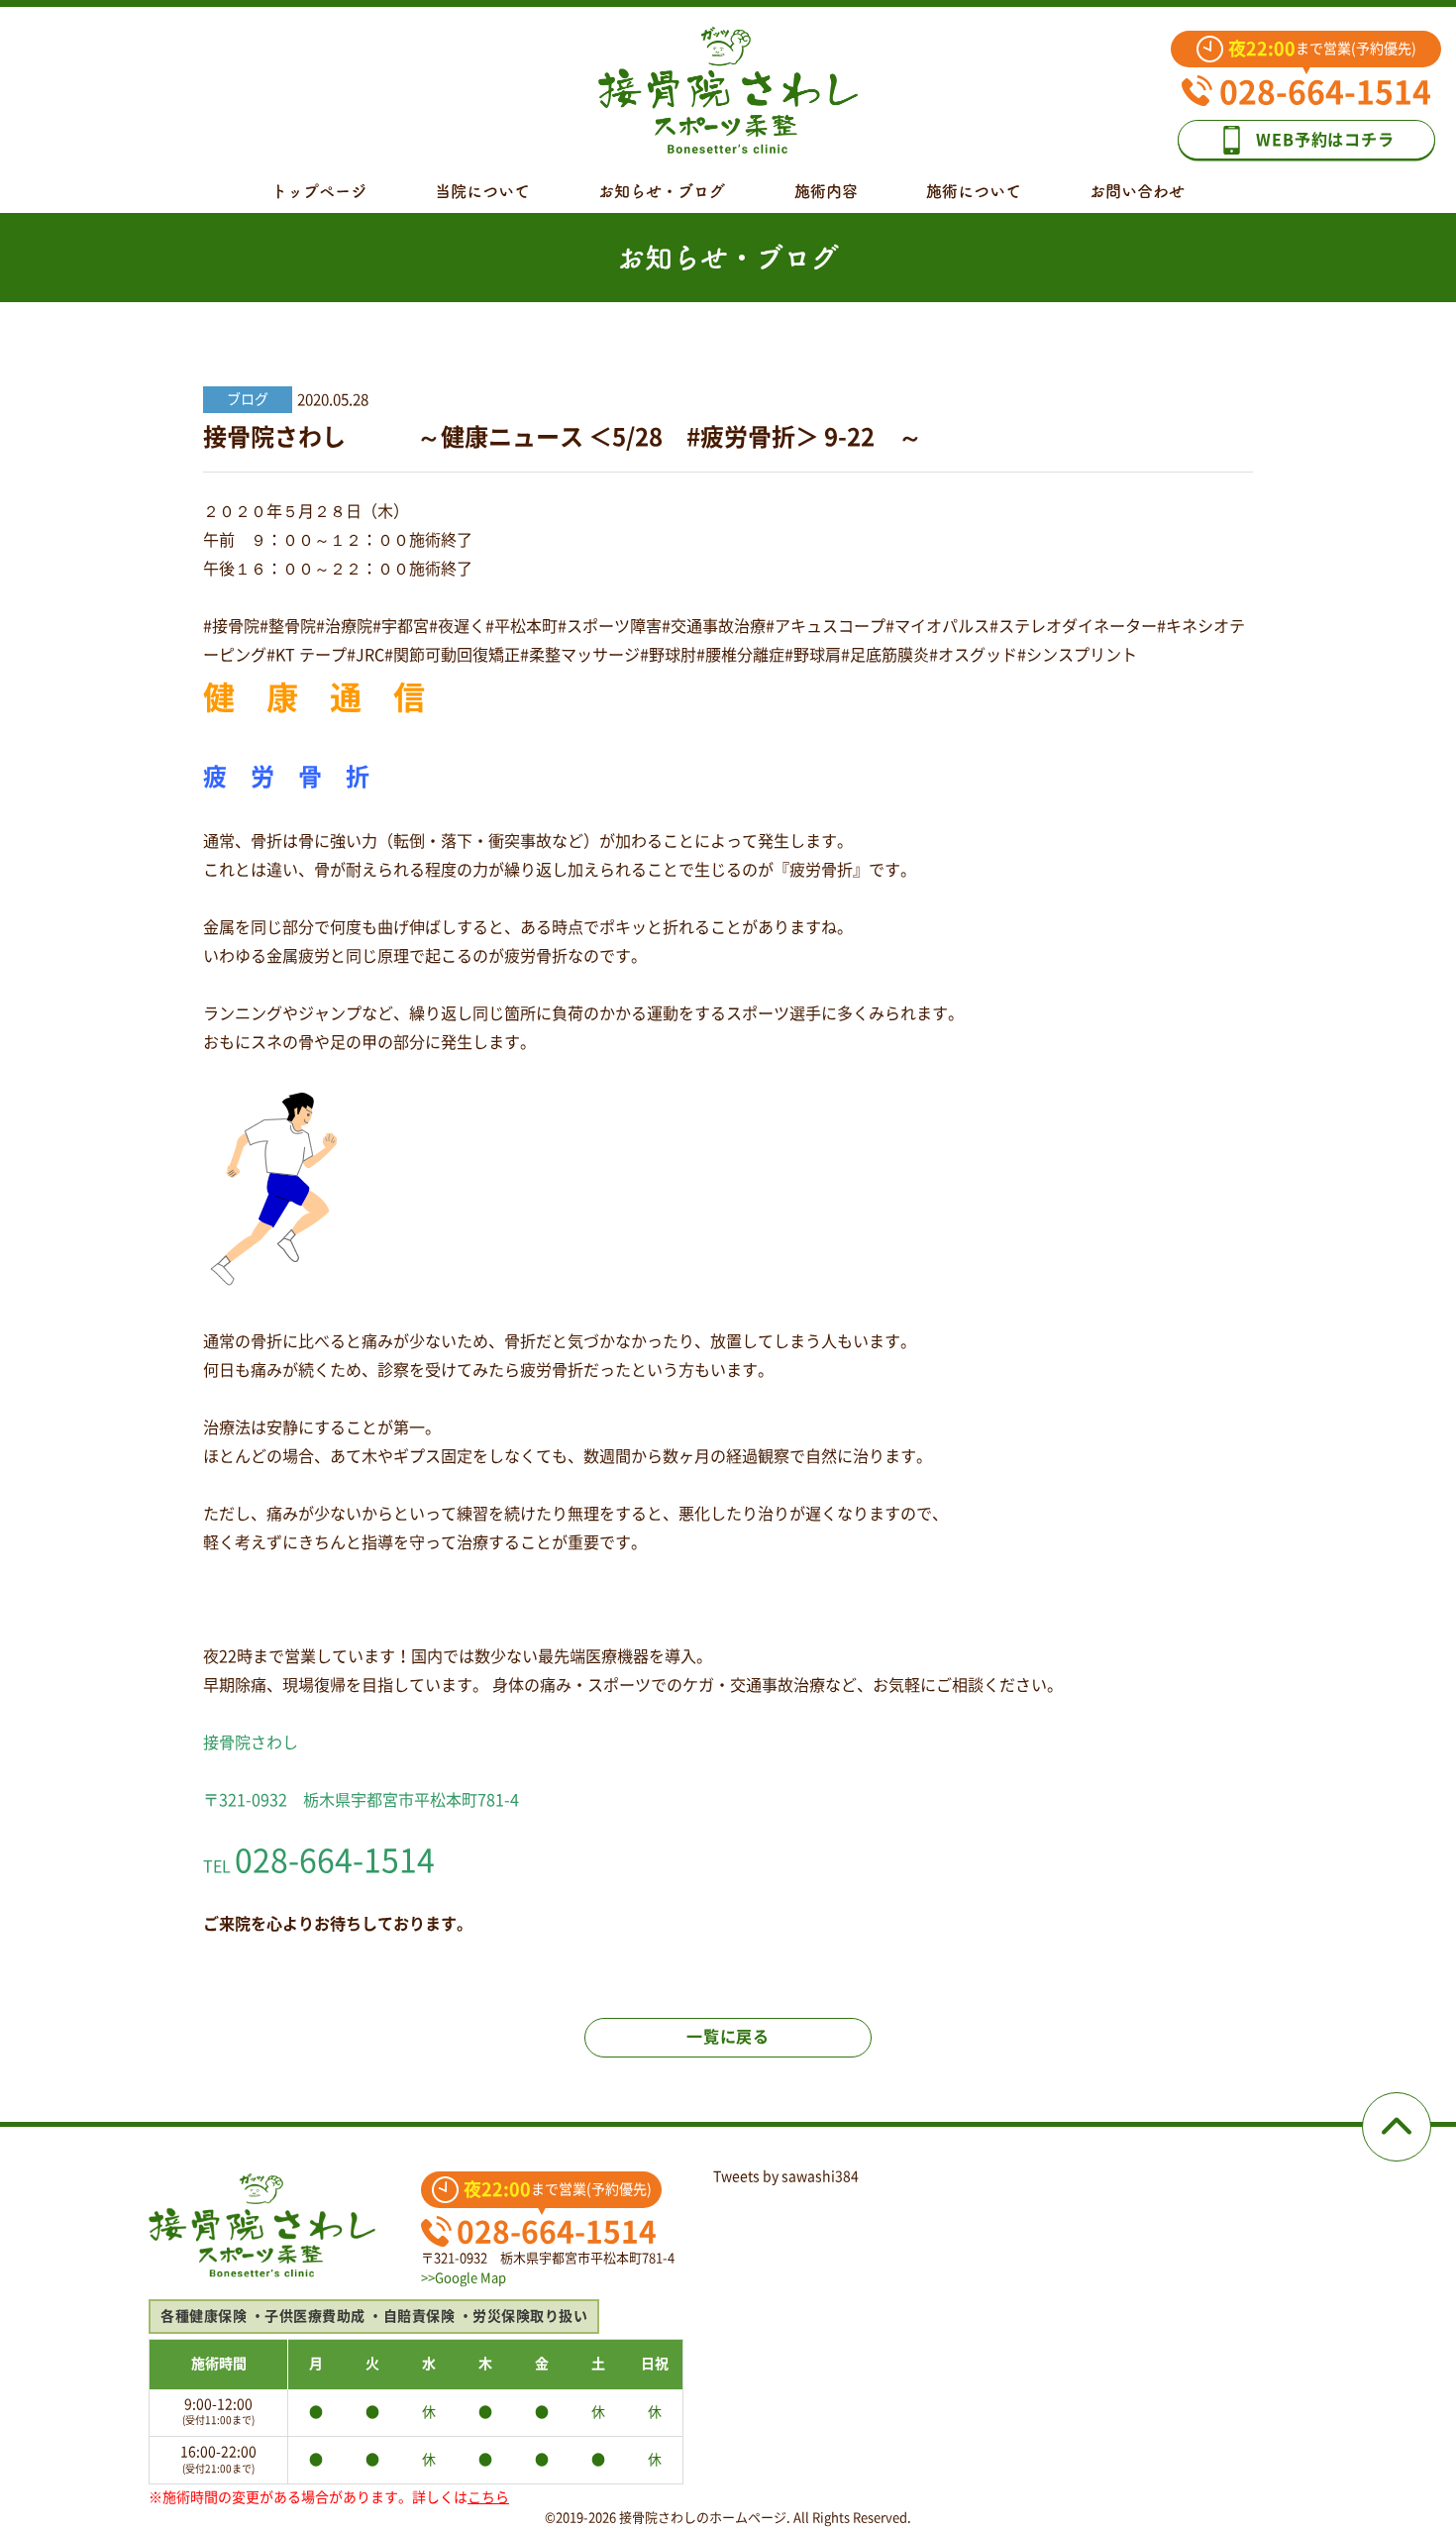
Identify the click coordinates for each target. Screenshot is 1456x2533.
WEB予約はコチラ (1325, 140)
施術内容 (826, 191)
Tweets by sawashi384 (786, 2176)
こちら (488, 2497)
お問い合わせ (1137, 191)
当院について (482, 191)
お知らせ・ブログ (662, 191)
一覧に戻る (728, 2037)
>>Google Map (464, 2278)
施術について (974, 191)
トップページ (319, 191)
